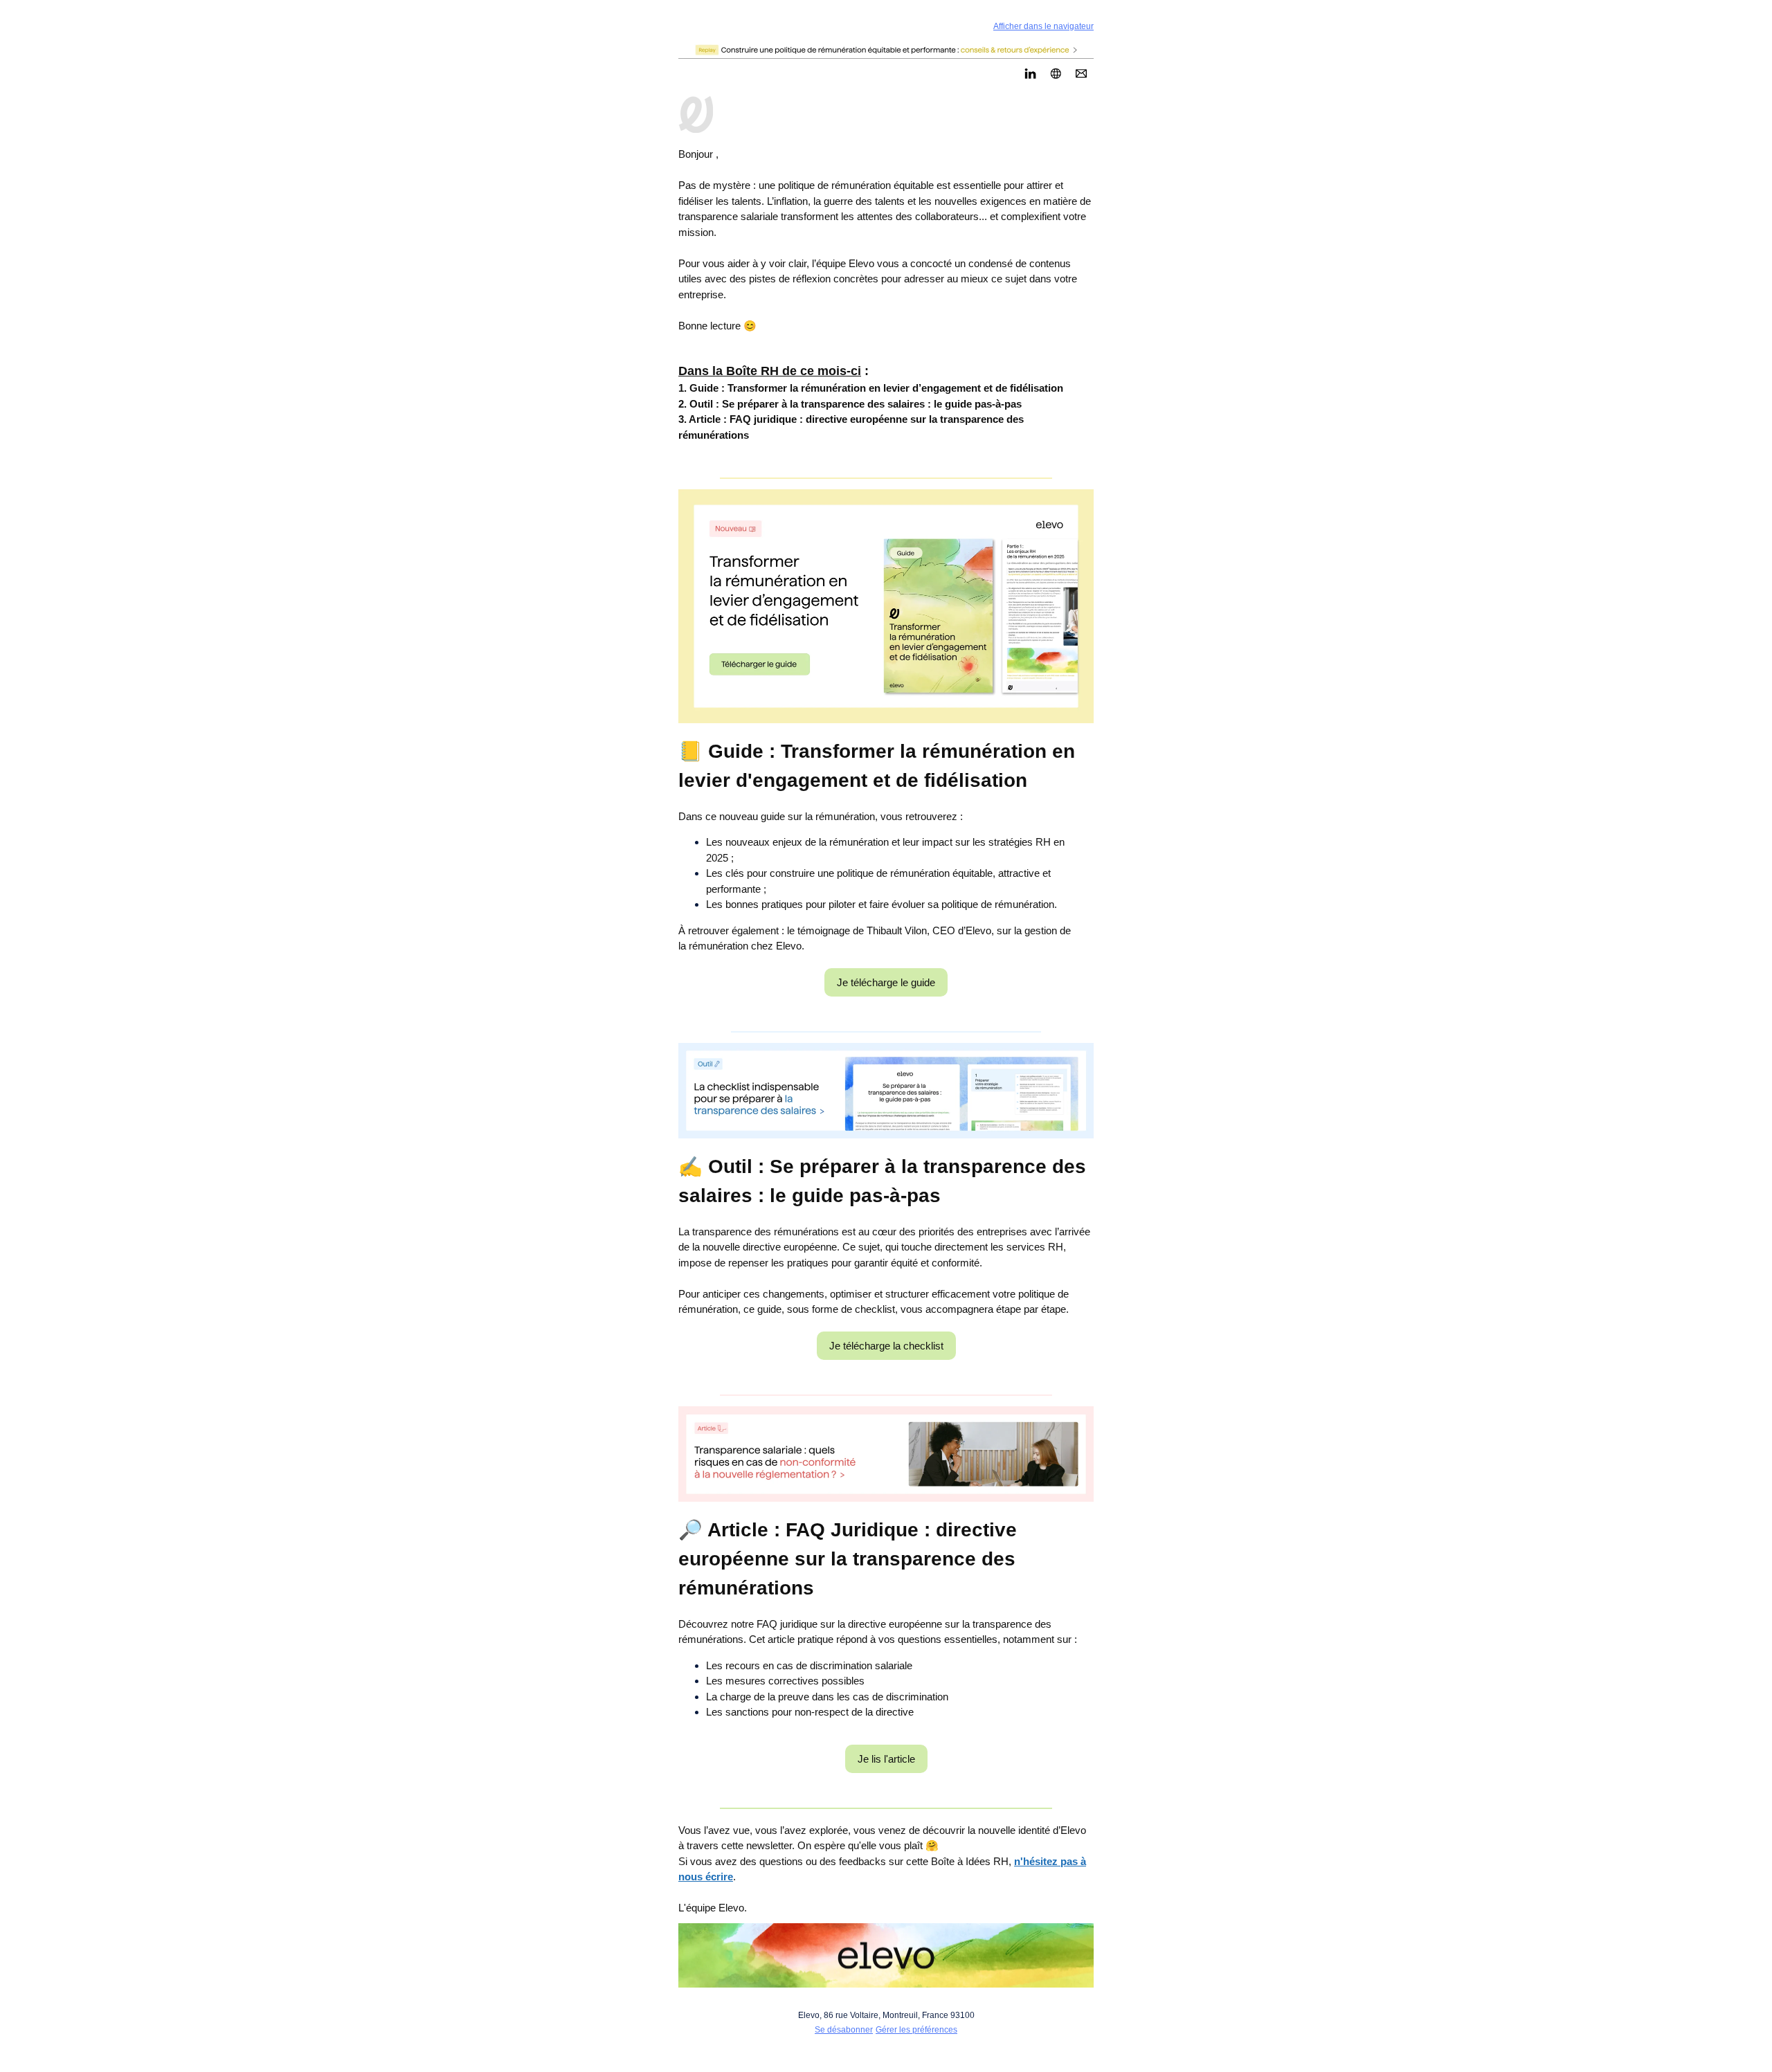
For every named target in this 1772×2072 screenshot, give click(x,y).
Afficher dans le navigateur (1043, 26)
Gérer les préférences (916, 2030)
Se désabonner (844, 2030)
